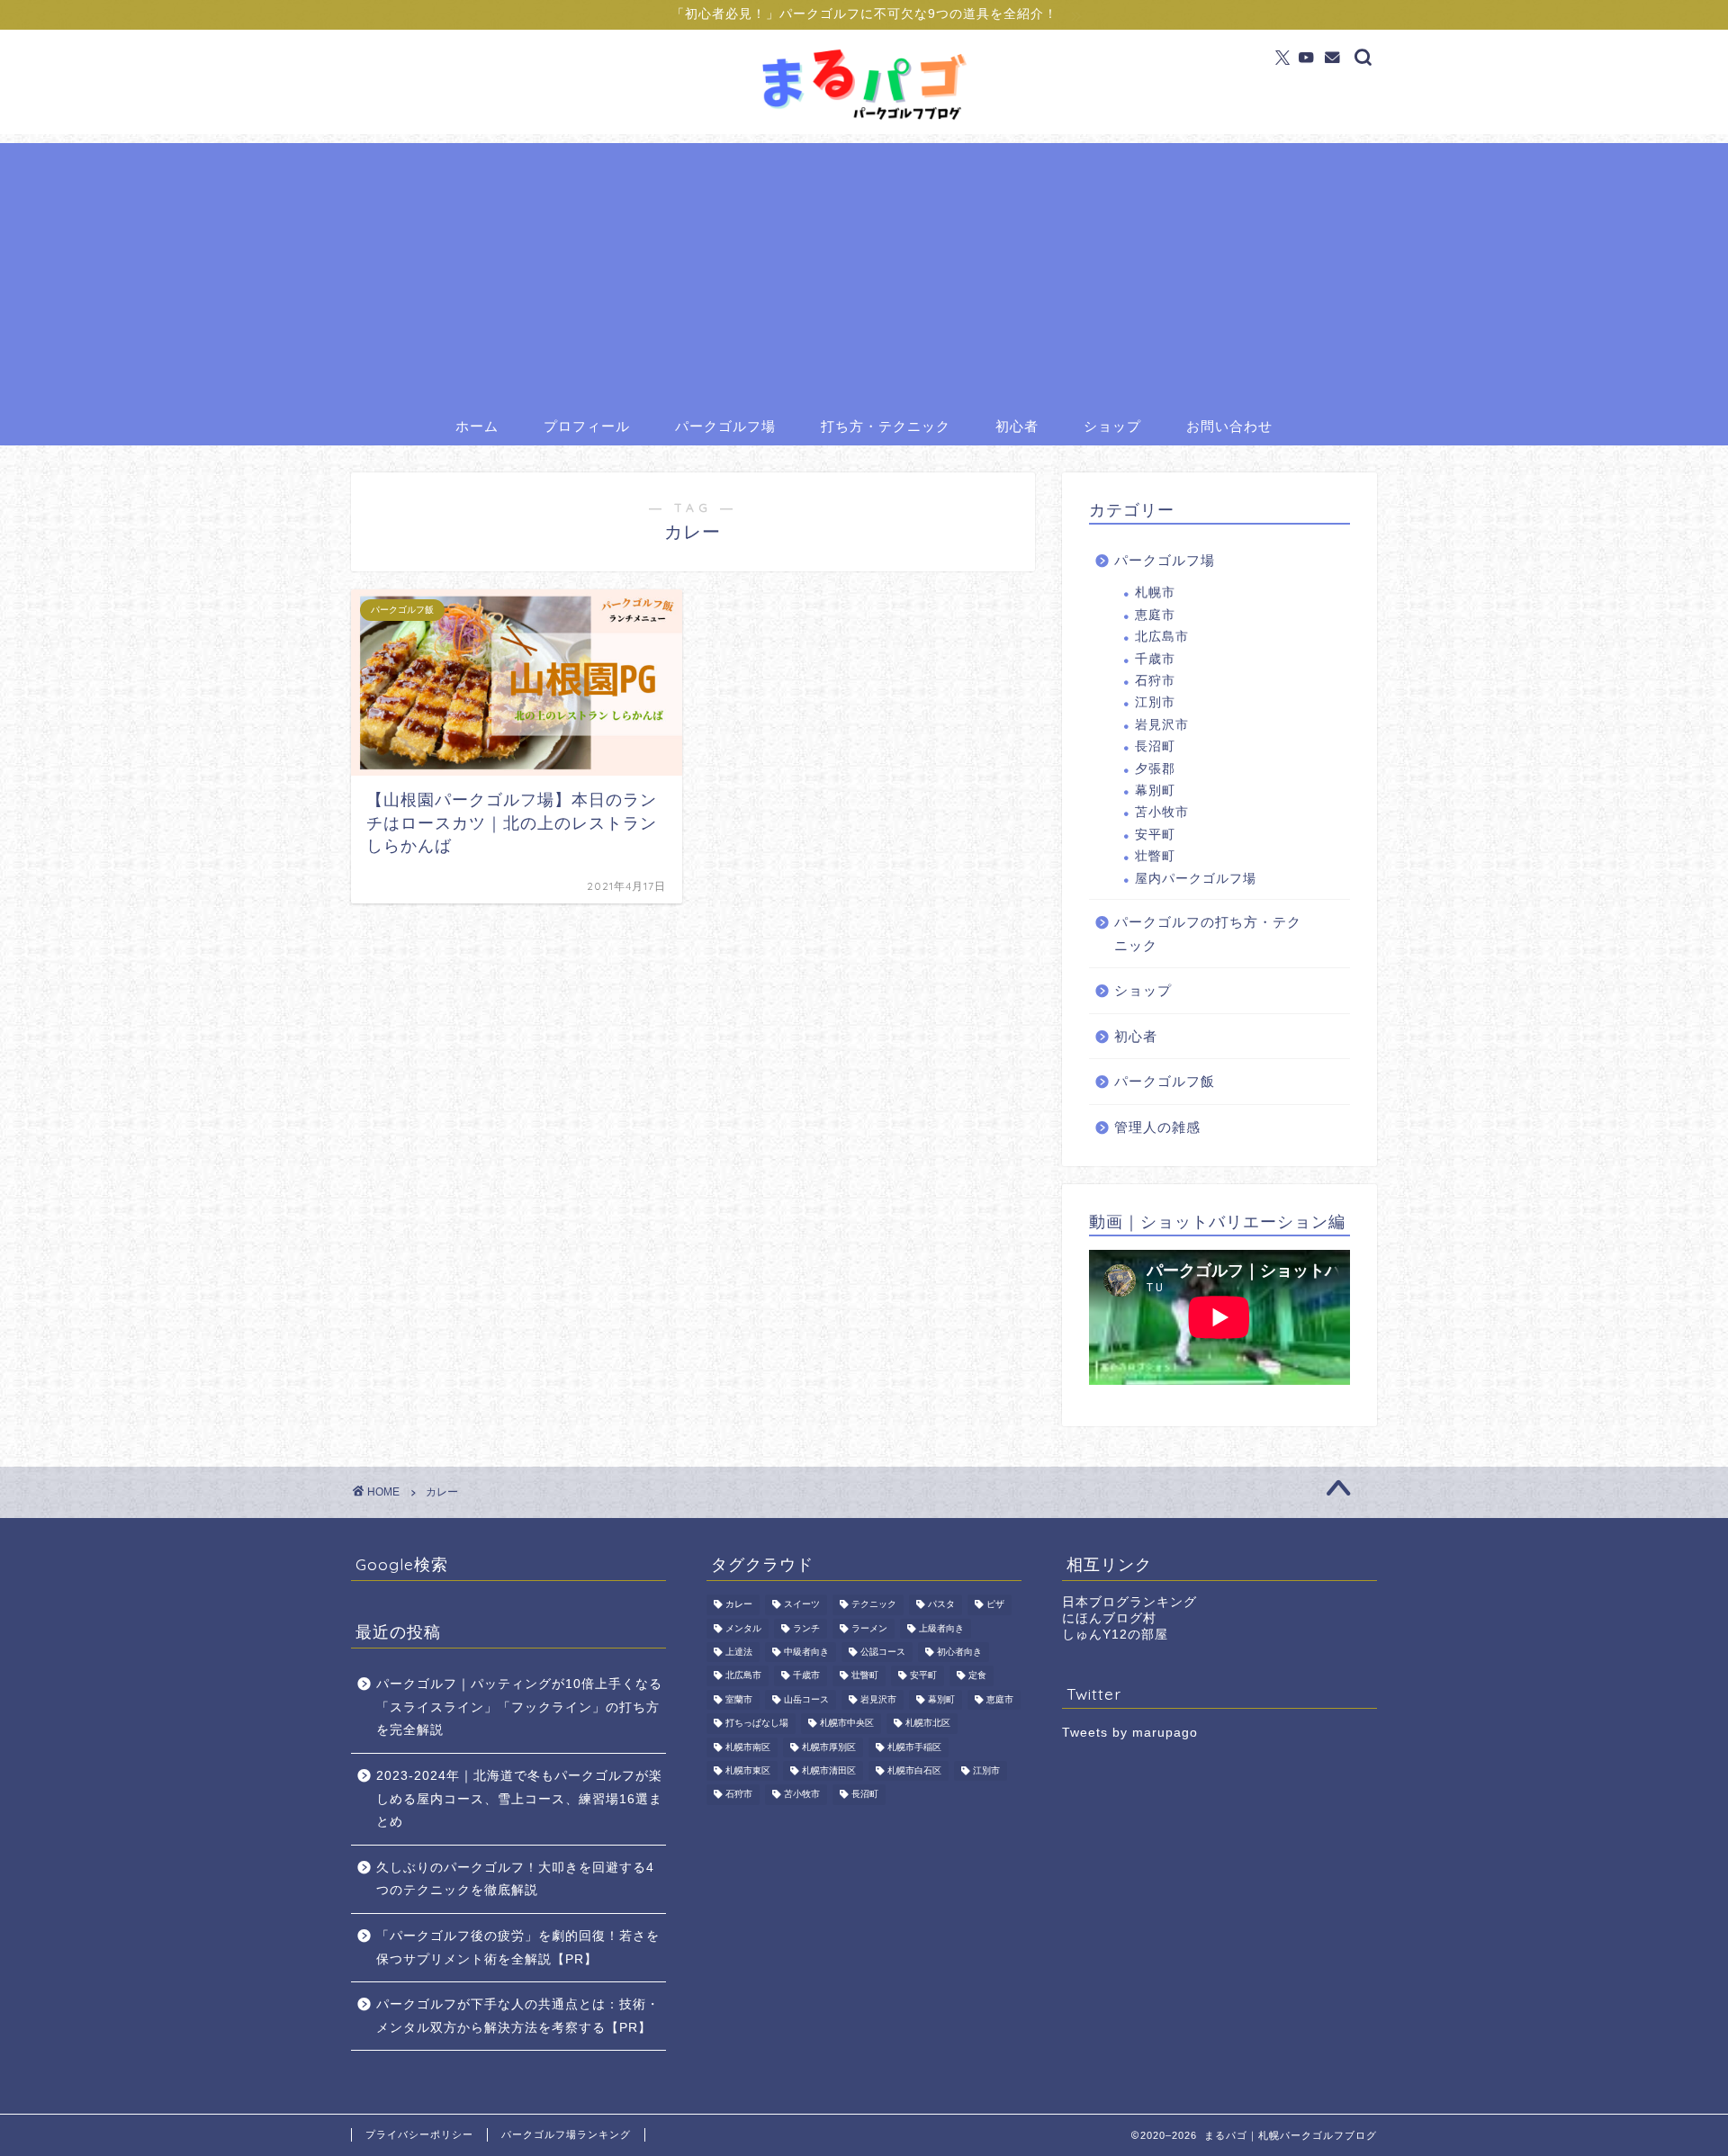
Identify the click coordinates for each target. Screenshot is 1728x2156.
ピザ (995, 1605)
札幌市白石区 (914, 1770)
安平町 (1155, 835)
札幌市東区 (748, 1770)
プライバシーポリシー (419, 2134)
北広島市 (1162, 637)
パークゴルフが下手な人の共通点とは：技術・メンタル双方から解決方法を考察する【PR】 (518, 2016)
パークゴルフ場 (725, 426)
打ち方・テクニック (886, 426)
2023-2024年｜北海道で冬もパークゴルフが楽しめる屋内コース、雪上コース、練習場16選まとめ (519, 1799)
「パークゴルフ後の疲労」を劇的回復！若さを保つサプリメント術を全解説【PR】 (518, 1948)
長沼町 (1155, 746)
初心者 (1017, 426)
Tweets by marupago (1130, 1733)
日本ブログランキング (1129, 1602)
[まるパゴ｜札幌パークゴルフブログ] (864, 121)
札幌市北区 (928, 1724)
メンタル (743, 1628)
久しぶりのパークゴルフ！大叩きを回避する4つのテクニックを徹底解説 (515, 1879)
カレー (739, 1605)
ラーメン (869, 1628)
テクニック (874, 1605)
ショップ (1112, 426)
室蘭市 (739, 1699)
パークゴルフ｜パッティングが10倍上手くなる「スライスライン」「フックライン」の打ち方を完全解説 (519, 1707)
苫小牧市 (1162, 812)
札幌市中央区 (847, 1724)
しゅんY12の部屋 (1115, 1635)
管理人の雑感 (1157, 1127)
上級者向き (941, 1628)
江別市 (1155, 702)
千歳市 (1155, 659)
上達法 (739, 1652)
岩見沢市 (1162, 725)
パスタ (941, 1605)
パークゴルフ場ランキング (566, 2134)
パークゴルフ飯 (1165, 1081)
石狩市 (1155, 681)
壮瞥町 (1155, 856)
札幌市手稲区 (914, 1747)
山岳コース (806, 1699)
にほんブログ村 (1109, 1618)
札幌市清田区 (829, 1770)
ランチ (806, 1628)
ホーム (477, 426)
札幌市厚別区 (829, 1747)
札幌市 (1155, 593)
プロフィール (587, 426)
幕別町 (1155, 791)
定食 (977, 1676)
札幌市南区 (748, 1747)
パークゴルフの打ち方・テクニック (1208, 934)
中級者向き (806, 1652)
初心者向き (959, 1652)
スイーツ (802, 1605)
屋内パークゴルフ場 (1196, 879)
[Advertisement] (864, 269)
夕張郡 (1155, 769)
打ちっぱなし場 (757, 1724)
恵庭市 (1155, 615)
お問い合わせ (1229, 426)
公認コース (883, 1652)
